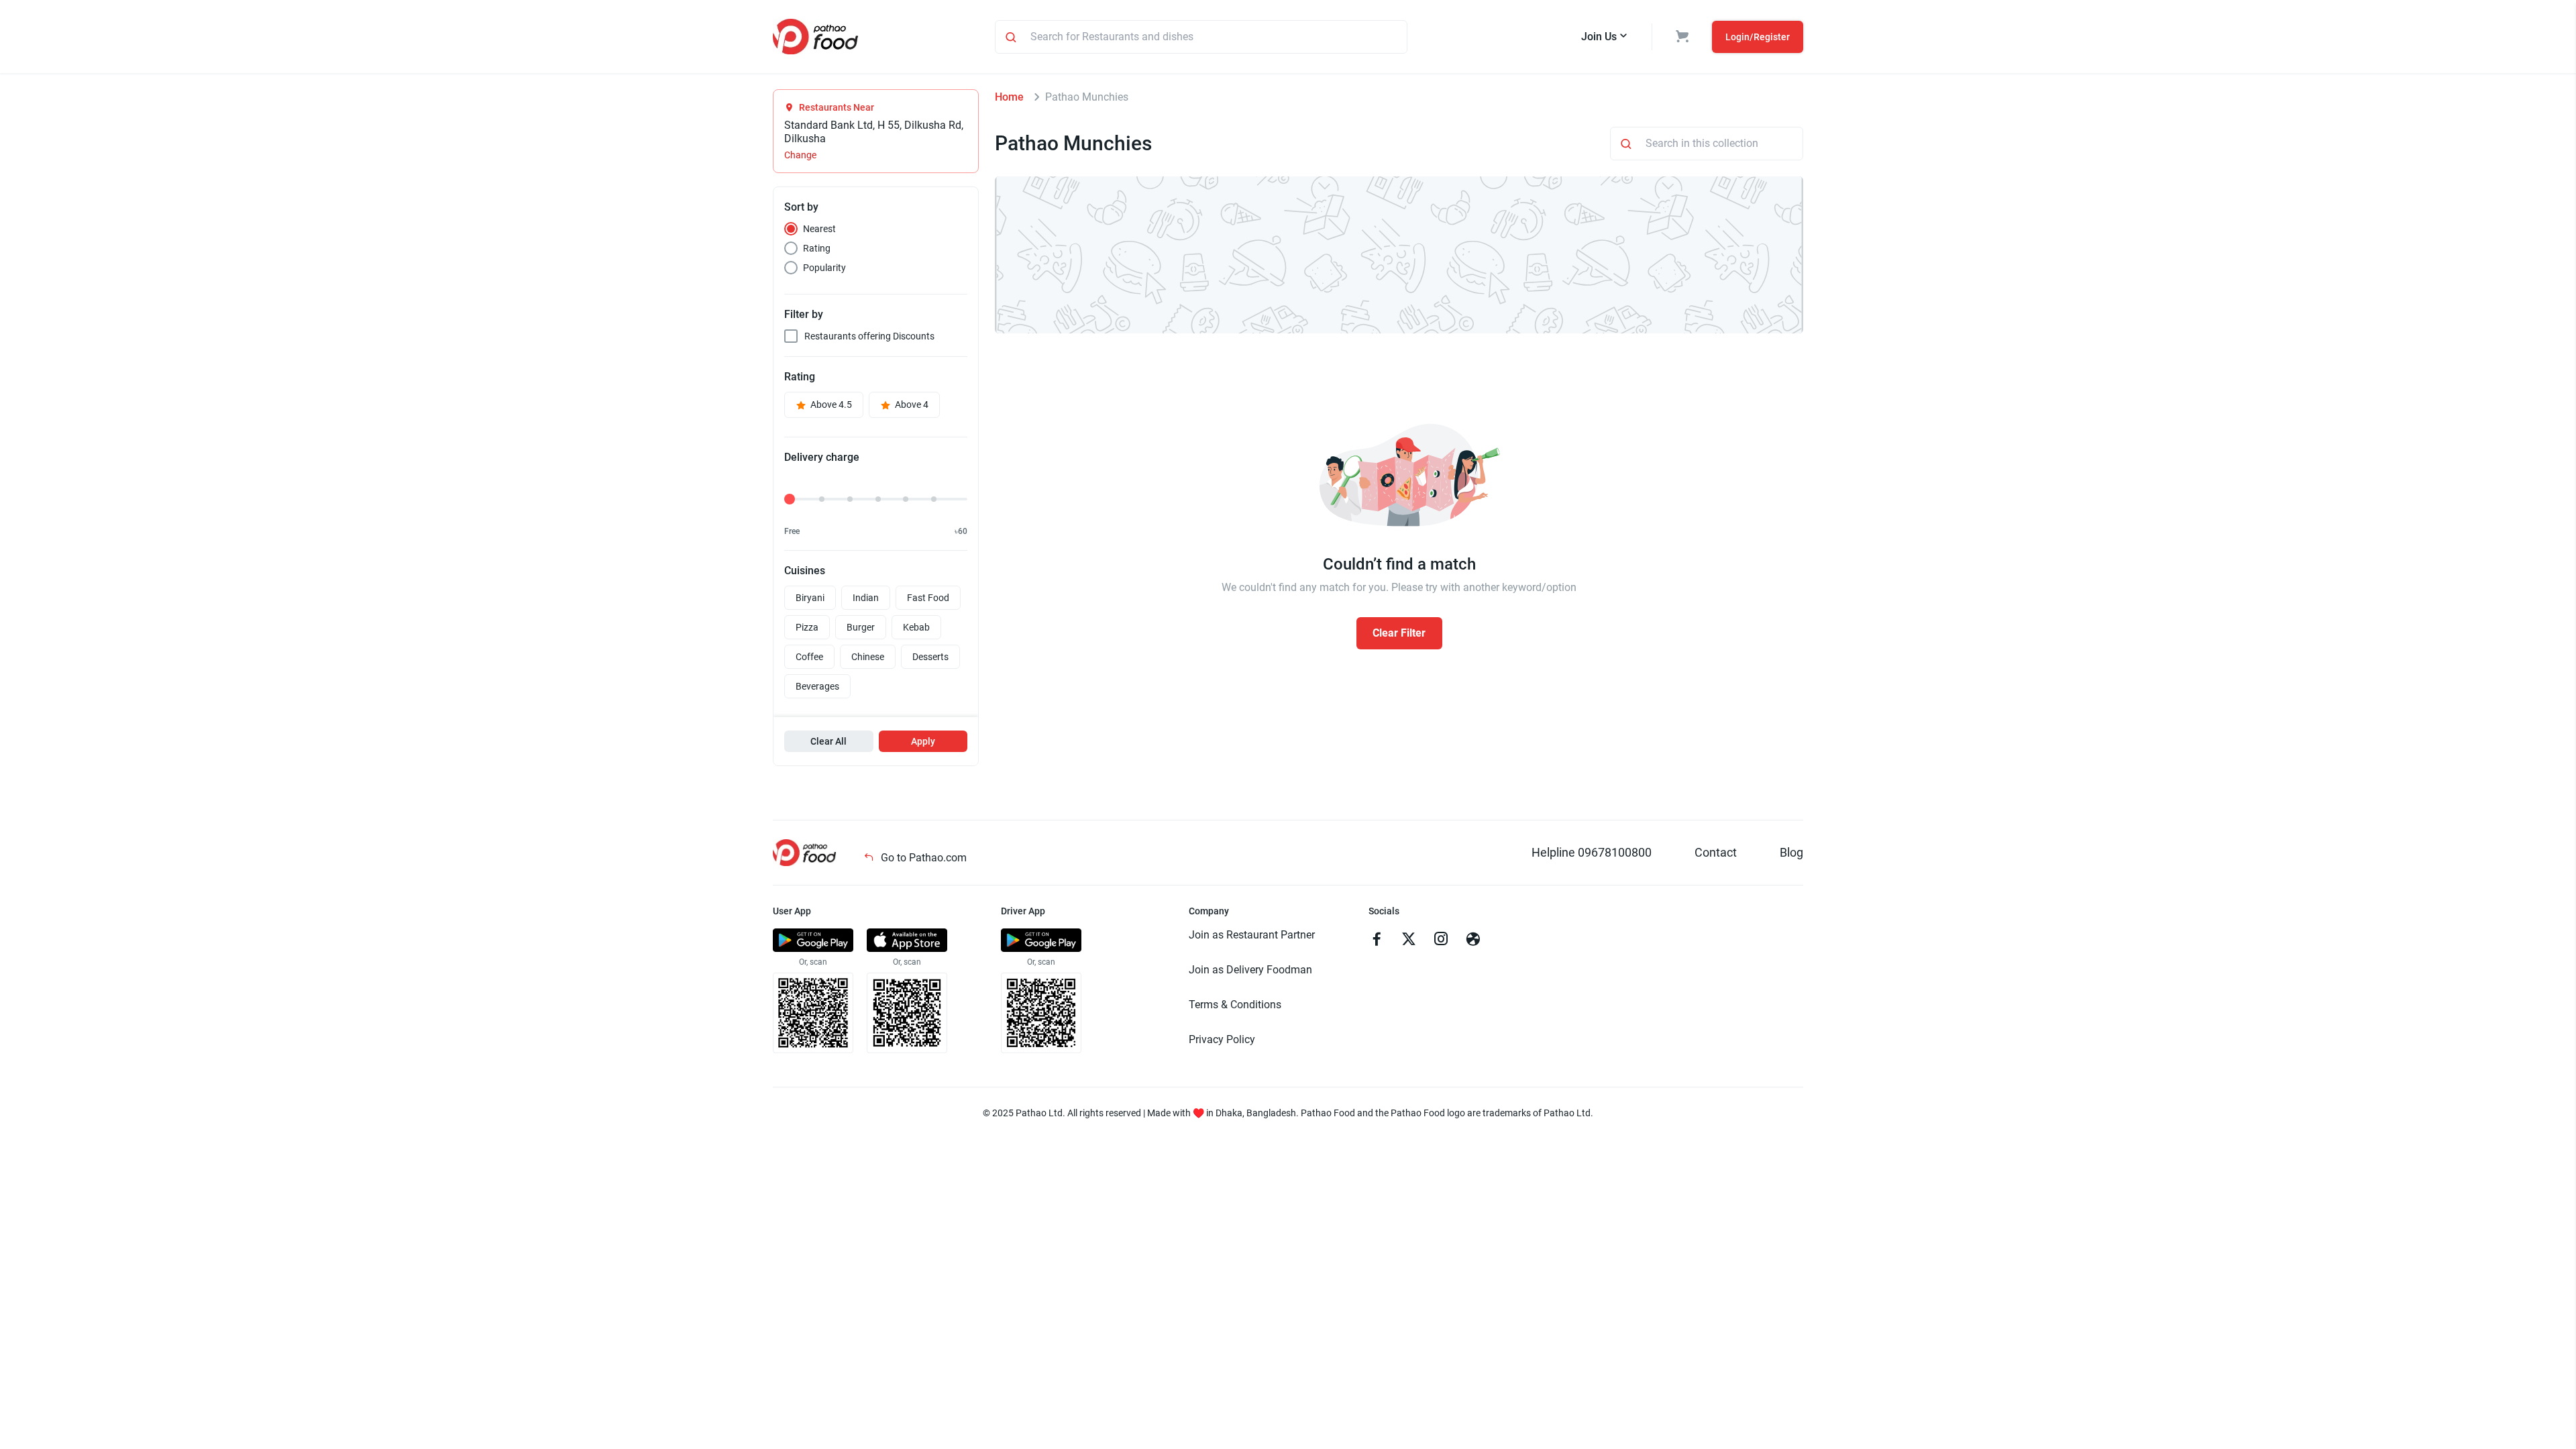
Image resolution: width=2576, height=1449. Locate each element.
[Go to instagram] (1441, 941)
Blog (1791, 852)
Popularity (824, 268)
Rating (817, 248)
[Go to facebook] (1377, 941)
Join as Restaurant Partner (1252, 935)
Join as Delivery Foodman (1250, 970)
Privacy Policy (1222, 1039)
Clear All (828, 741)
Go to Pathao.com (922, 858)
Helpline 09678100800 (1592, 852)
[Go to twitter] (1409, 941)
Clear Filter (1399, 633)
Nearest (819, 229)
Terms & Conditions (1235, 1005)
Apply (923, 741)
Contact (1716, 852)
